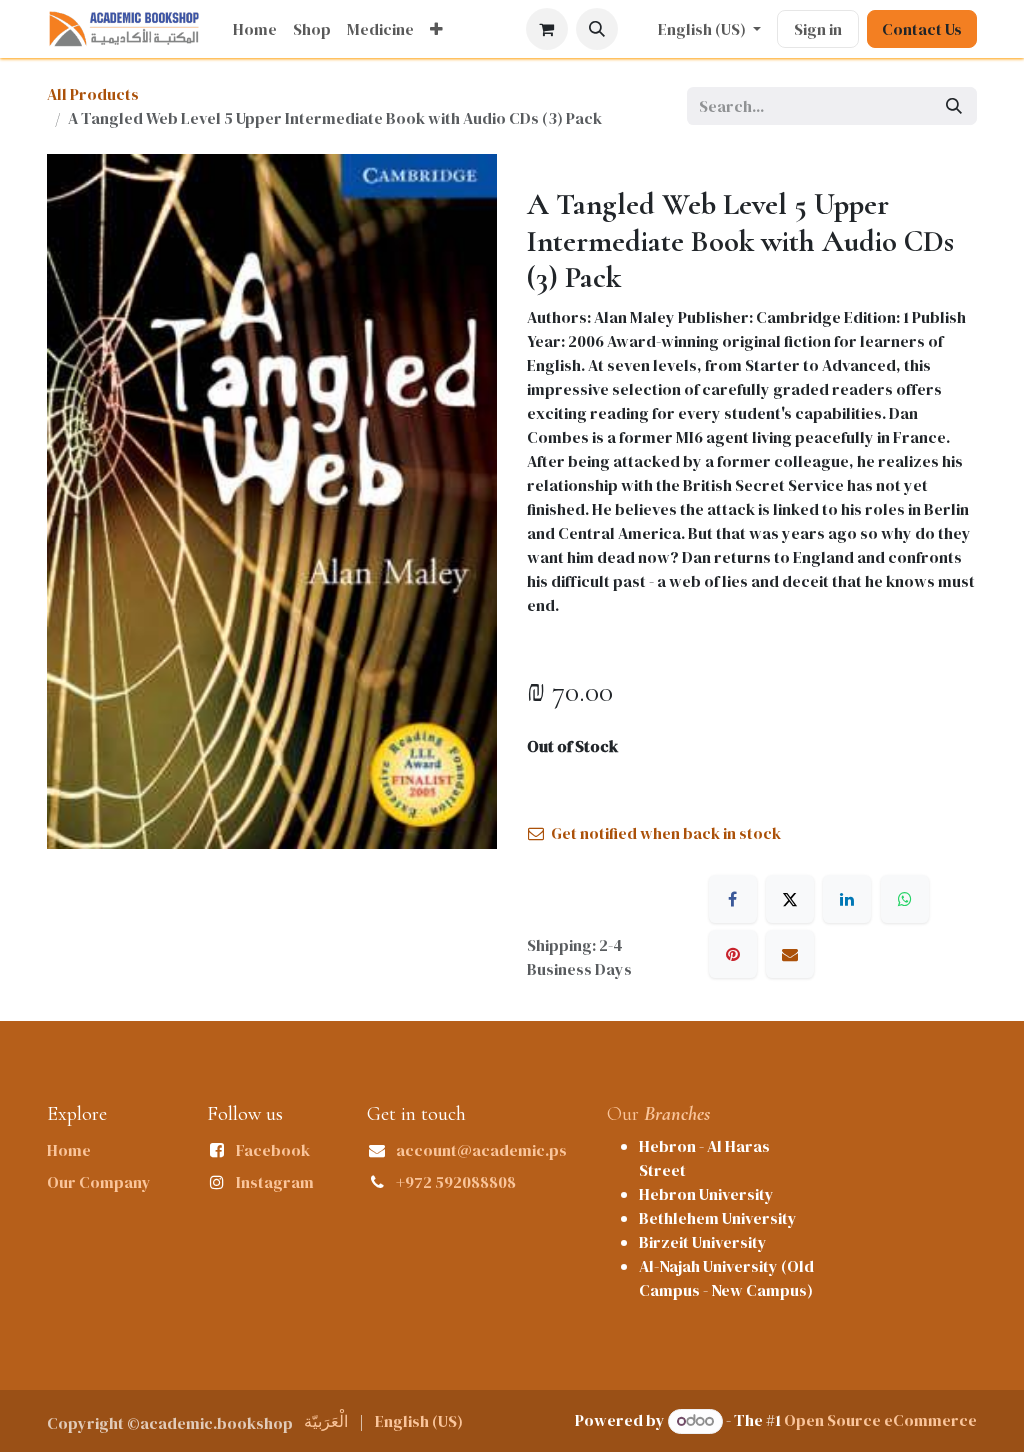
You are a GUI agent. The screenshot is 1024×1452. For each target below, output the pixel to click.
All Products (93, 94)
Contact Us (922, 29)
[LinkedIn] (847, 899)
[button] (597, 29)
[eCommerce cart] (547, 29)
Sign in (818, 29)
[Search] (954, 106)
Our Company (99, 1182)
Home (69, 1150)
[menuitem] (255, 29)
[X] (790, 899)
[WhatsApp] (905, 899)
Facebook (273, 1150)
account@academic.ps (481, 1150)
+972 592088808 (456, 1182)
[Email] (790, 954)
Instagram (275, 1182)
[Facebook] (733, 899)
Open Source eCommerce (880, 1420)
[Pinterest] (733, 954)
